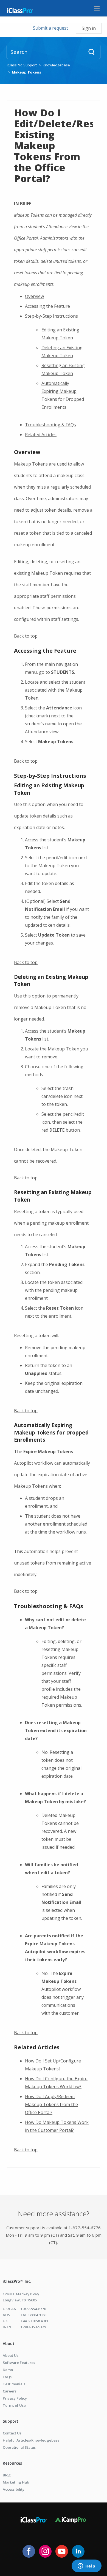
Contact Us (12, 2433)
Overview (34, 296)
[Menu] (97, 8)
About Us (11, 2355)
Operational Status (19, 2447)
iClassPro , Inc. (17, 2281)
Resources (12, 2463)
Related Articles (41, 435)
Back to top (26, 636)
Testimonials (14, 2384)
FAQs (7, 2377)
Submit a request (50, 28)
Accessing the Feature (47, 306)
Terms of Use (14, 2405)
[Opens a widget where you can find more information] (86, 2566)
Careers (10, 2391)
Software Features (19, 2363)
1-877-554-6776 (33, 2309)
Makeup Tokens (26, 72)
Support (11, 2421)
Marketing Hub (16, 2482)
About (9, 2344)
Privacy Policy (15, 2398)
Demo (8, 2370)
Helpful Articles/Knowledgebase (31, 2440)
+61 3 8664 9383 (33, 2315)
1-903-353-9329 (33, 2327)
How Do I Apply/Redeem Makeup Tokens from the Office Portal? (51, 2104)
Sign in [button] (89, 28)
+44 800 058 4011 (34, 2321)
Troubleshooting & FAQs (50, 425)
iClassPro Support (22, 65)
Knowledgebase (56, 65)
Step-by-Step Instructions (51, 316)
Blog (7, 2475)
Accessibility (14, 2489)
